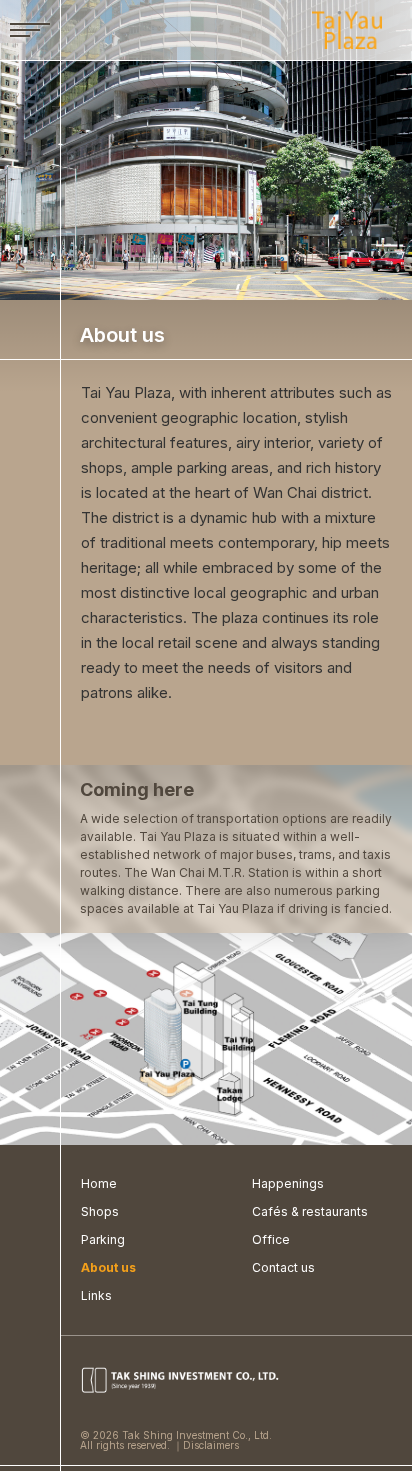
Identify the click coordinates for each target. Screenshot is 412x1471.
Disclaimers (211, 1445)
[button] (30, 30)
